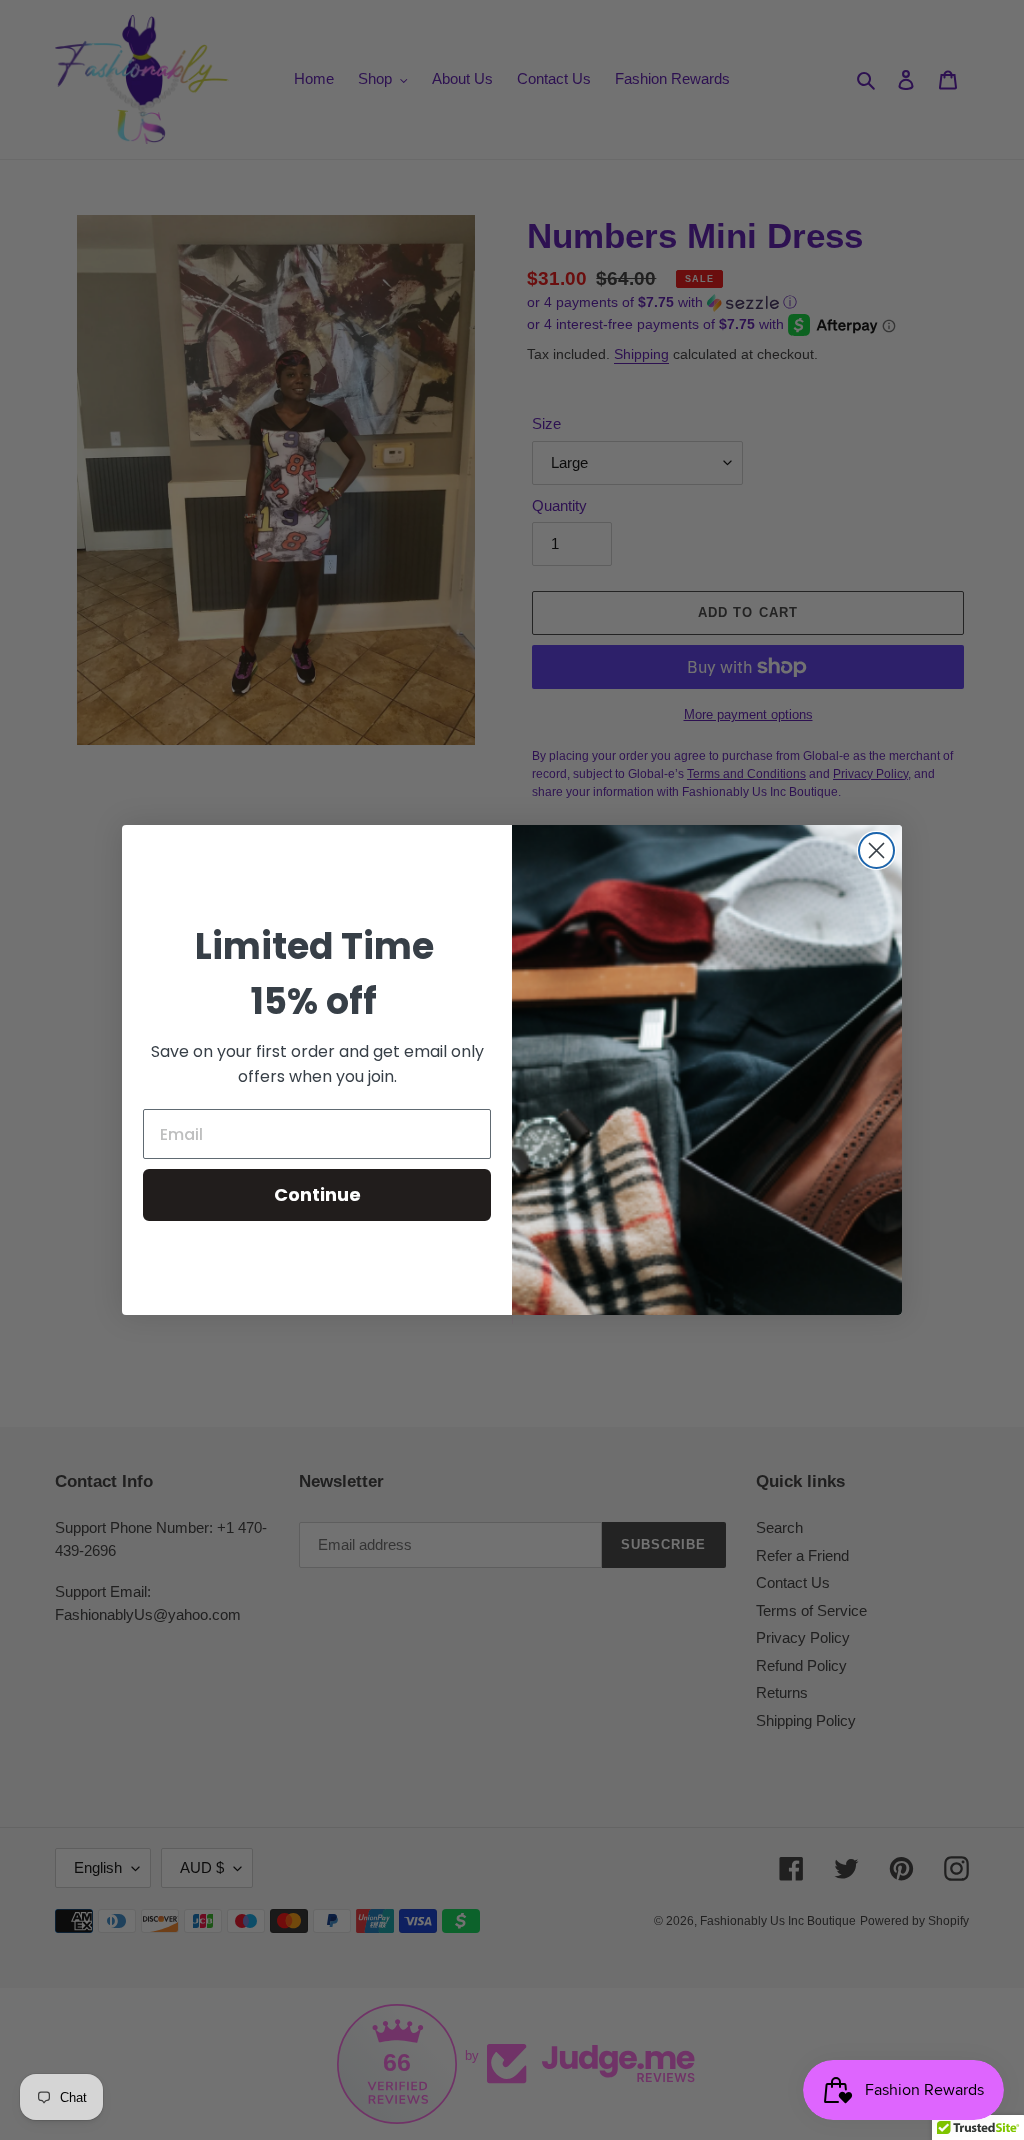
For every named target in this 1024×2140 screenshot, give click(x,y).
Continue (317, 1194)
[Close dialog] (876, 850)
